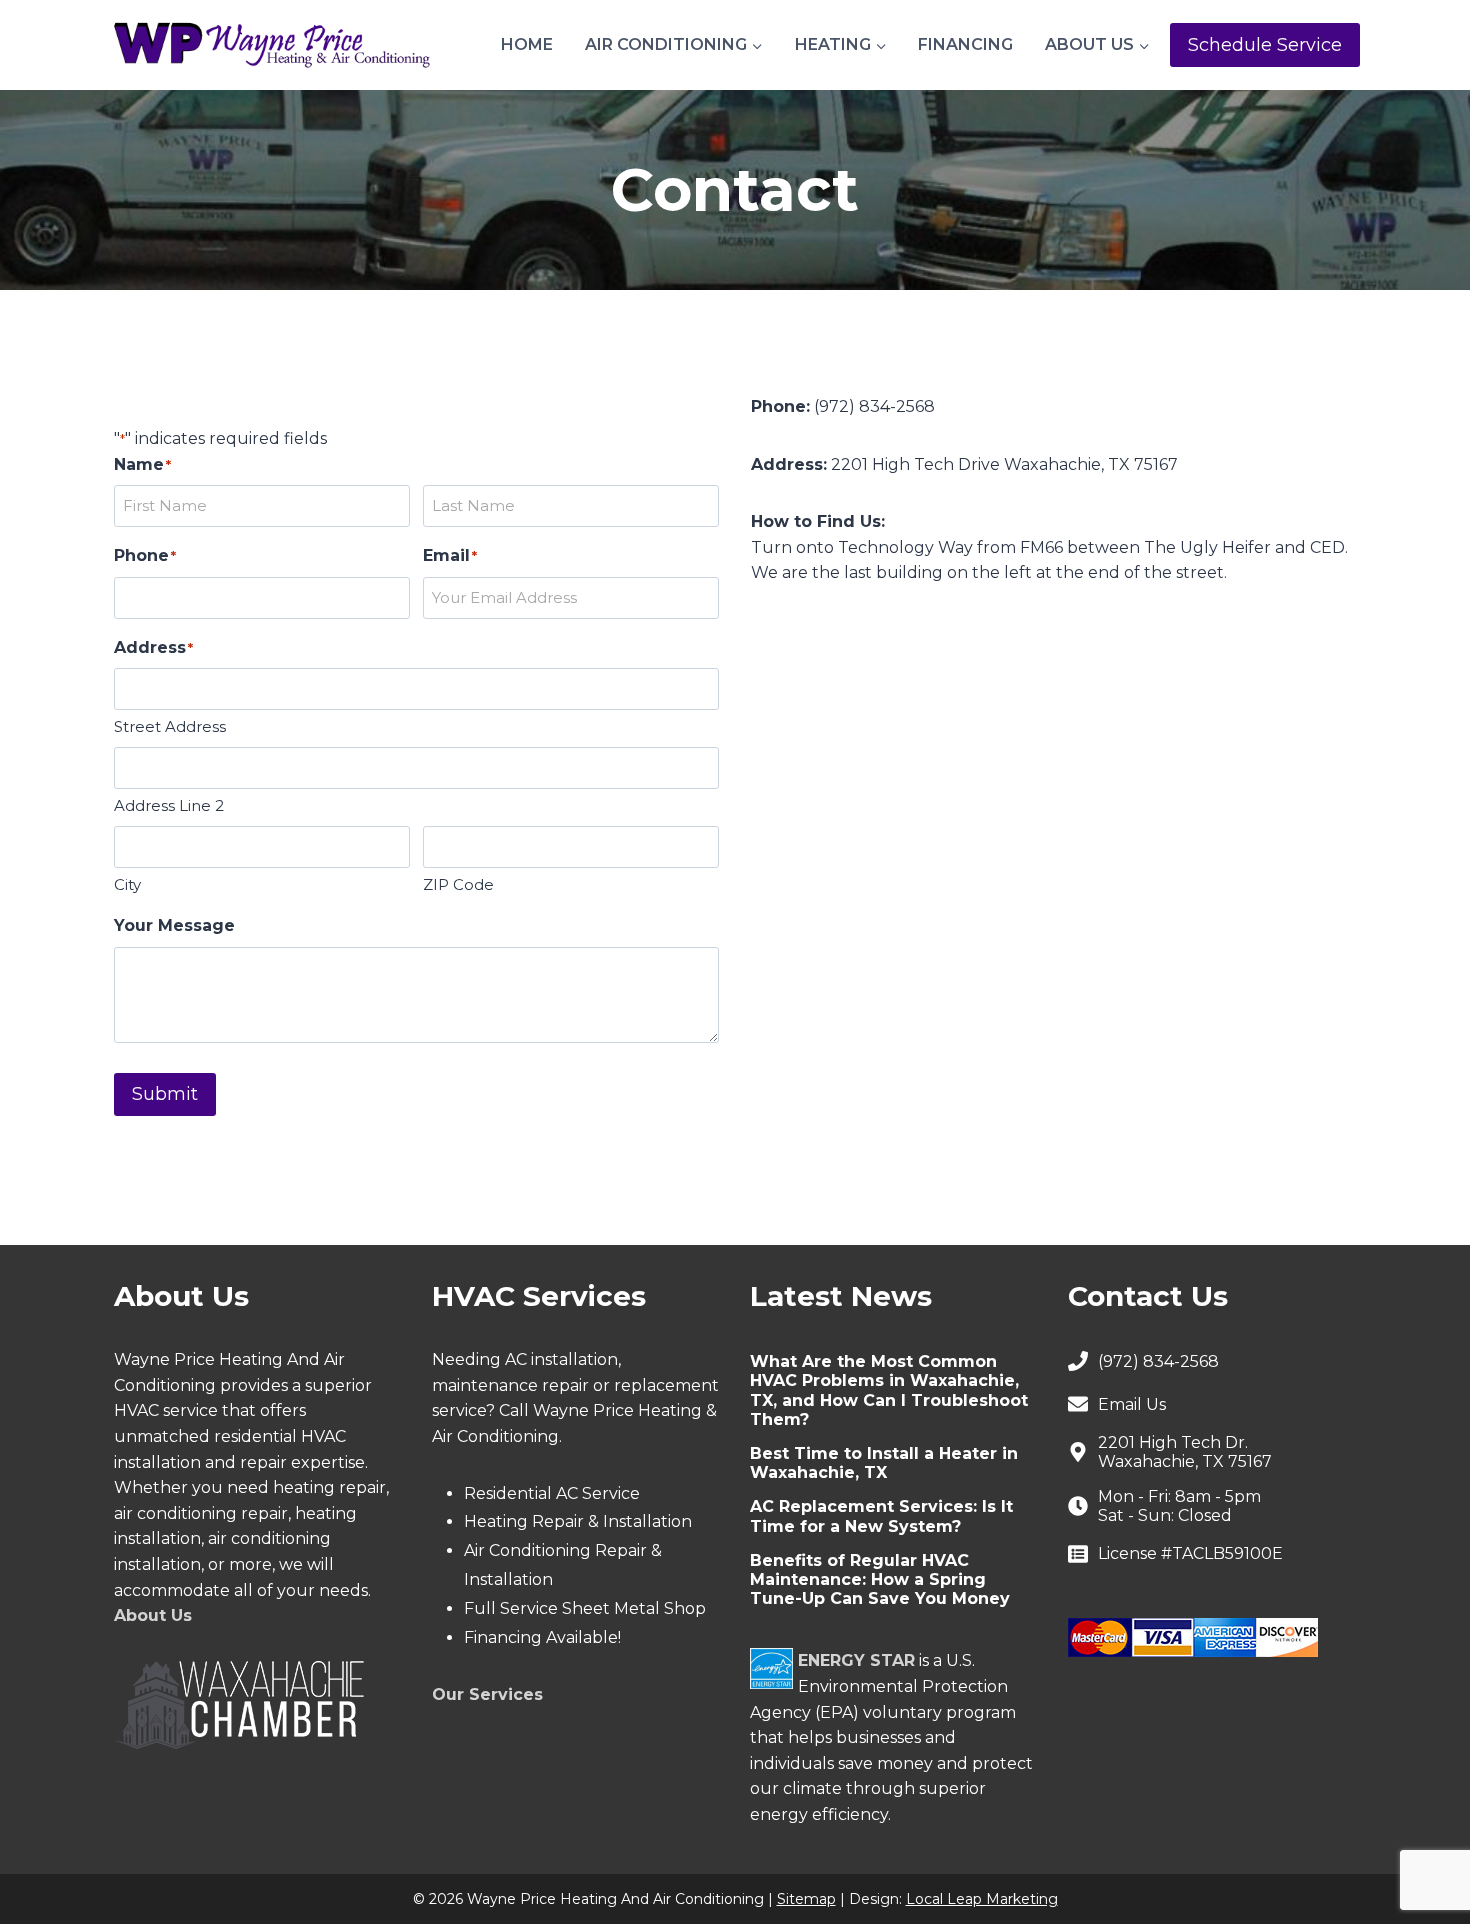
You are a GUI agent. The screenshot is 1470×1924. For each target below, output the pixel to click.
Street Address (170, 726)
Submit (165, 1094)
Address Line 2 (169, 805)
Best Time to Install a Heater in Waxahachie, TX (884, 1463)
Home (527, 44)
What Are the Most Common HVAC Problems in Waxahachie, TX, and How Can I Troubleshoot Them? (889, 1390)
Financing (965, 44)
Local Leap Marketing (982, 1899)
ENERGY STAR (856, 1660)
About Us (153, 1615)
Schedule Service (1265, 45)
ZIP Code (458, 884)
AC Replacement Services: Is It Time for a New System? (881, 1516)
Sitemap (806, 1899)
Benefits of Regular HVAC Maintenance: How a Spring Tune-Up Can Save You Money (880, 1579)
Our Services (487, 1694)
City (127, 884)
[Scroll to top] (1420, 1844)
